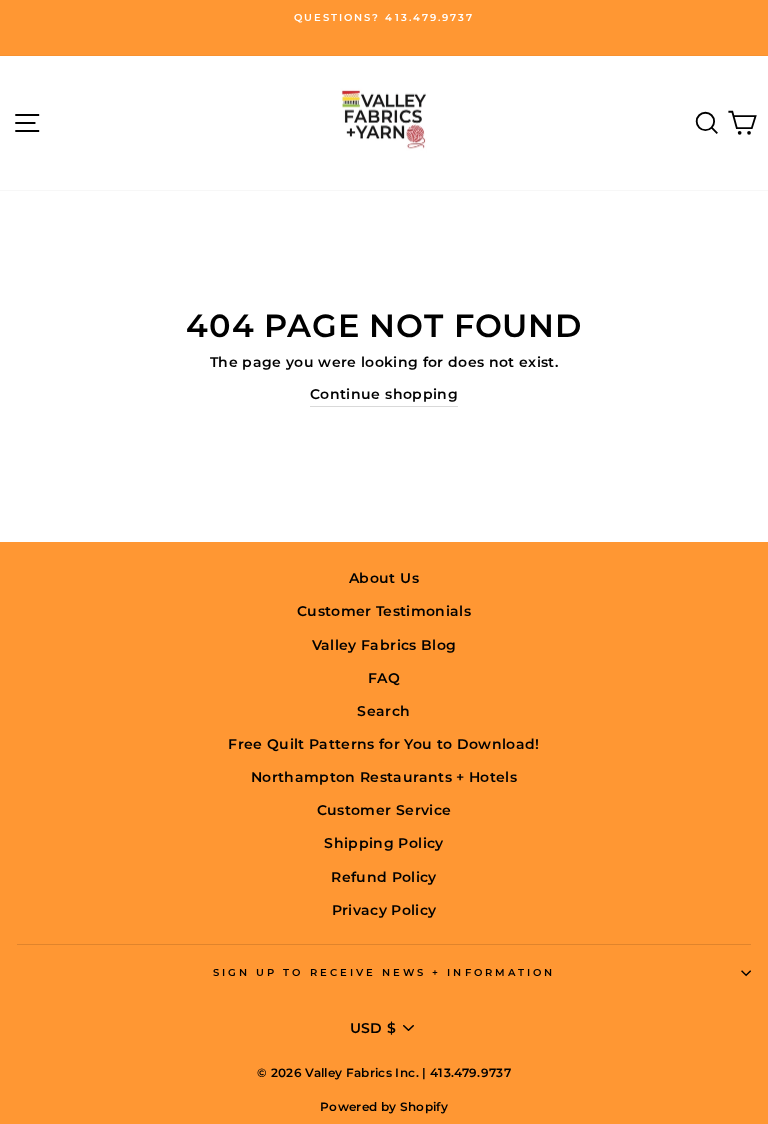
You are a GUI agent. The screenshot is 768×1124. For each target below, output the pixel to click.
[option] (384, 18)
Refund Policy (383, 877)
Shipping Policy (383, 843)
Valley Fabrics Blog (384, 645)
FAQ (384, 678)
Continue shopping (384, 394)
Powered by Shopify (384, 1106)
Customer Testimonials (384, 611)
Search (383, 711)
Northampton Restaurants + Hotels (384, 777)
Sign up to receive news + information (384, 972)
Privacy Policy (384, 910)
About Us (384, 578)
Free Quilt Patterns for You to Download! (384, 744)
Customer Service (384, 810)
